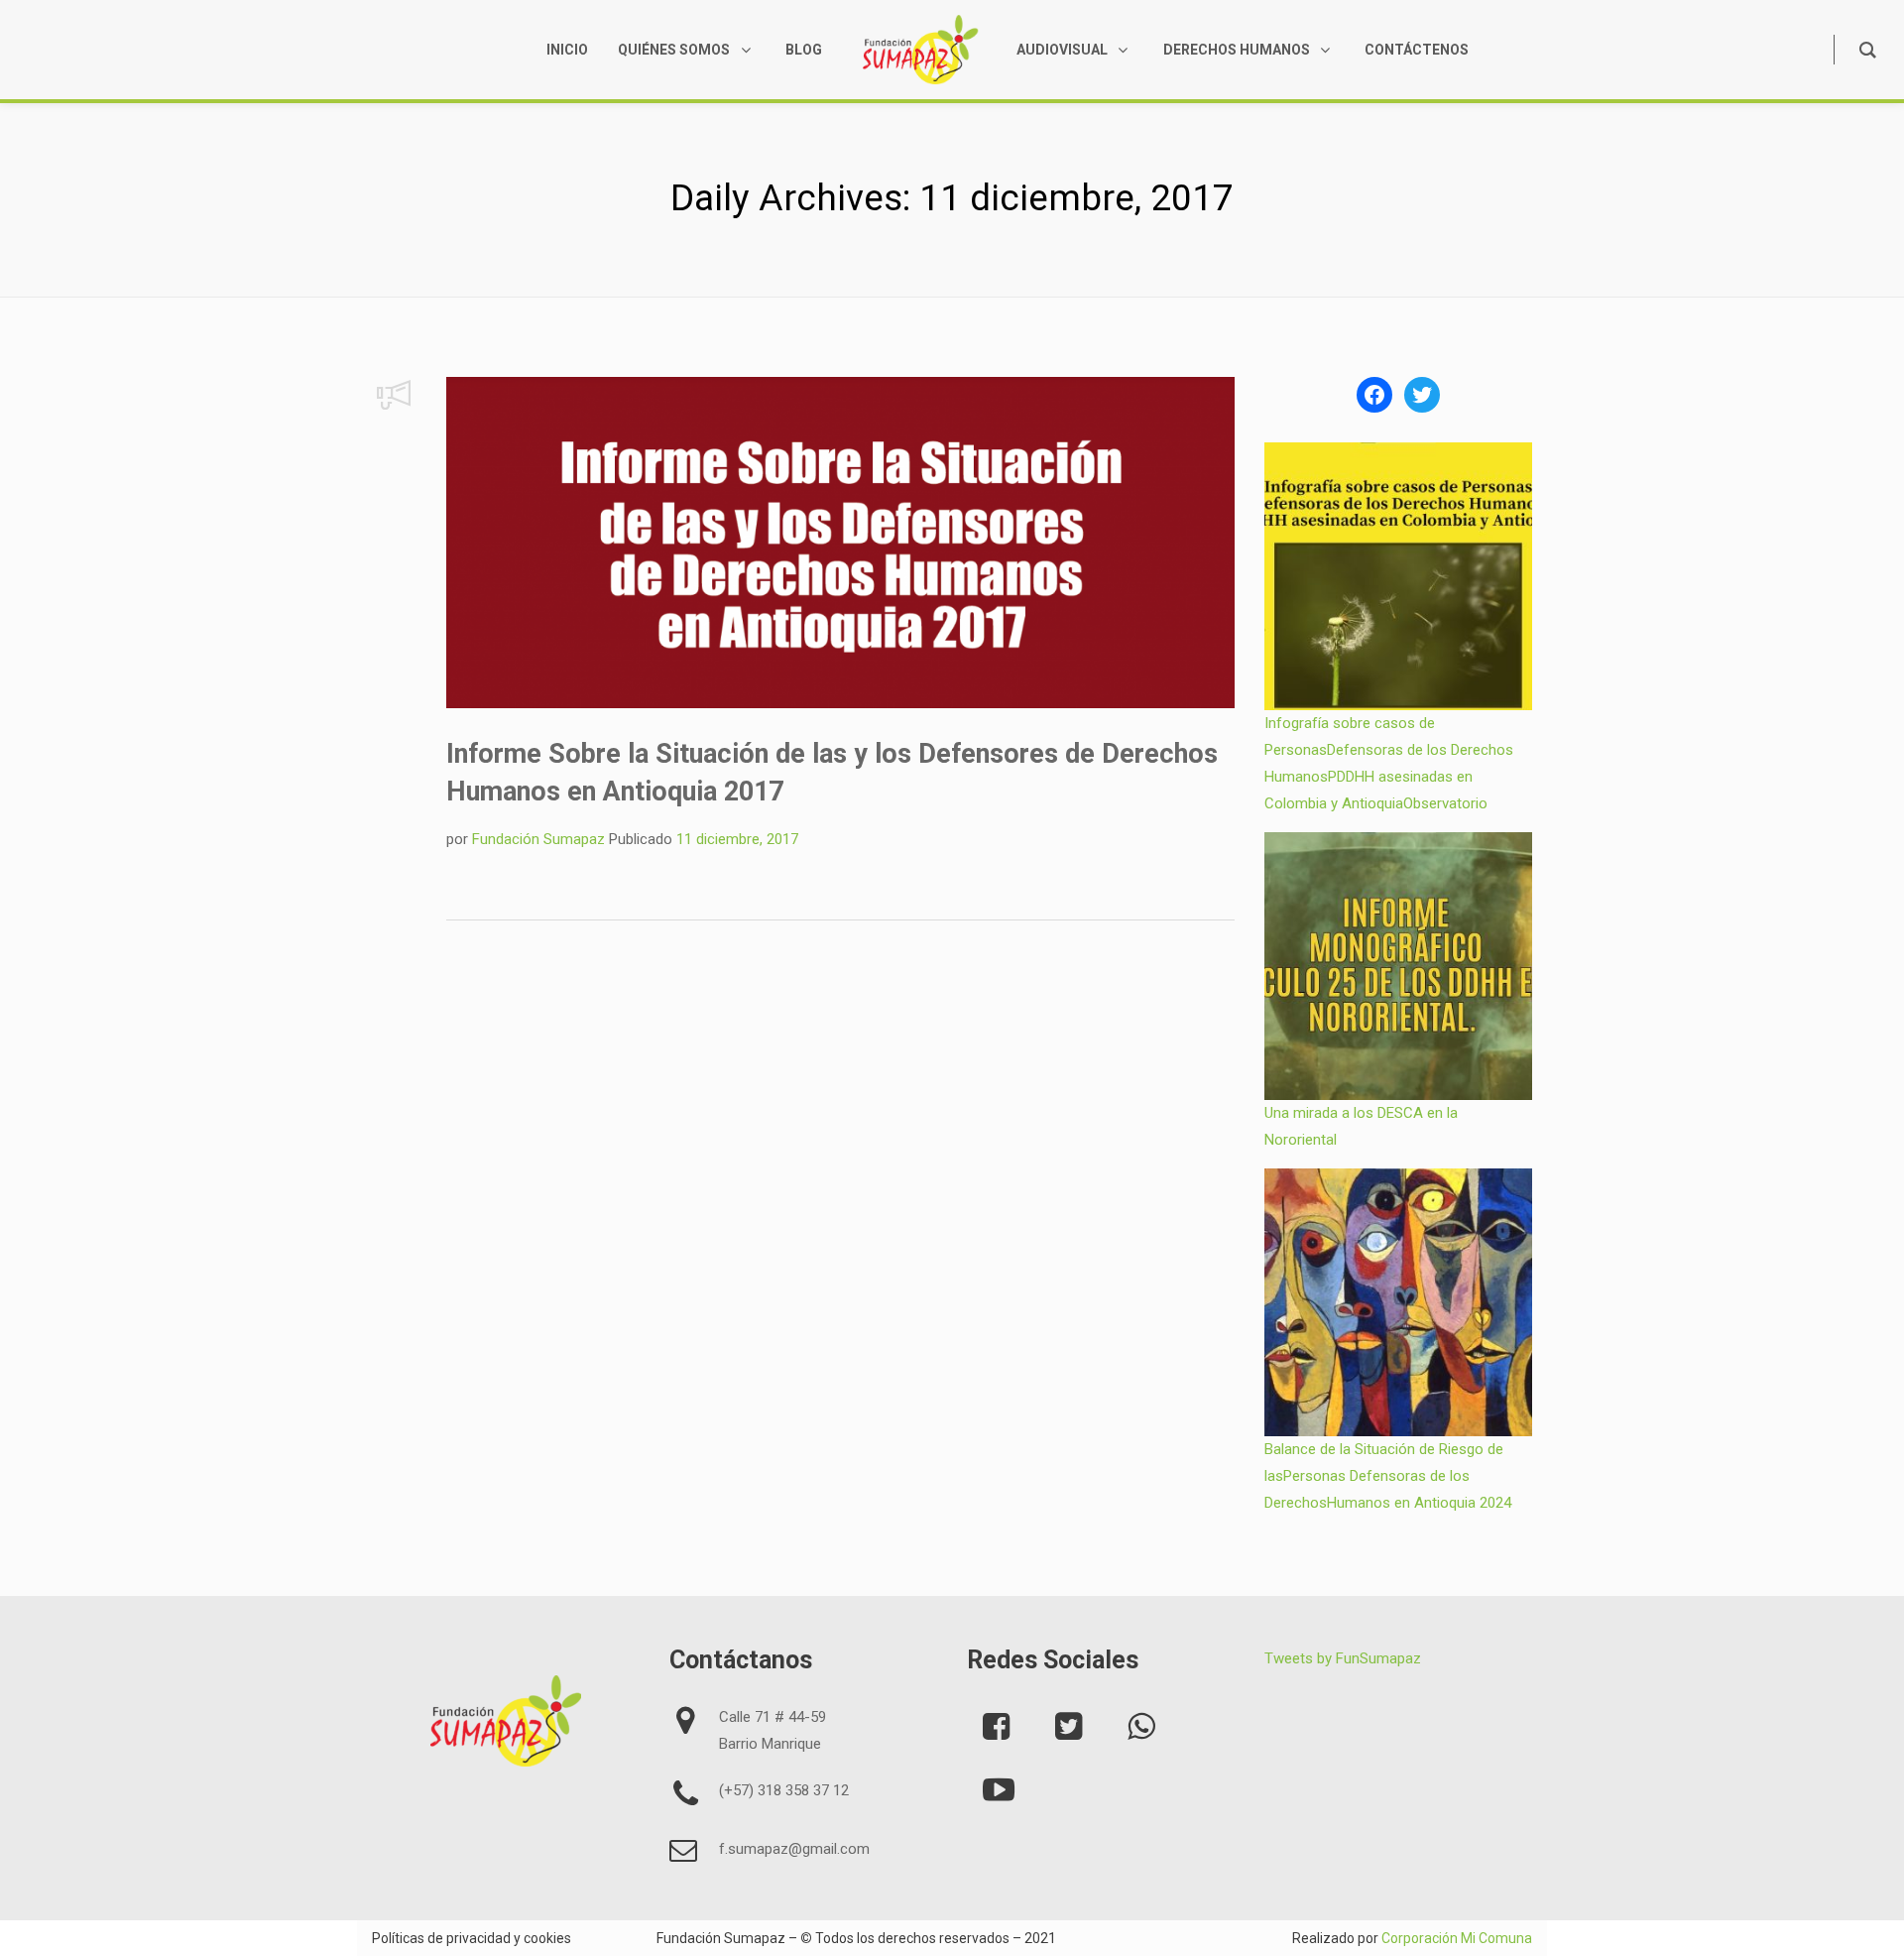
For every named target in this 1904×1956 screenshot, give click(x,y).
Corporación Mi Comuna (1457, 1938)
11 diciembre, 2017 (737, 839)
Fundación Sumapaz (538, 839)
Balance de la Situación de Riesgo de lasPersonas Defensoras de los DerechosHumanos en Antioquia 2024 (1388, 1476)
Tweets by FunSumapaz (1343, 1658)
